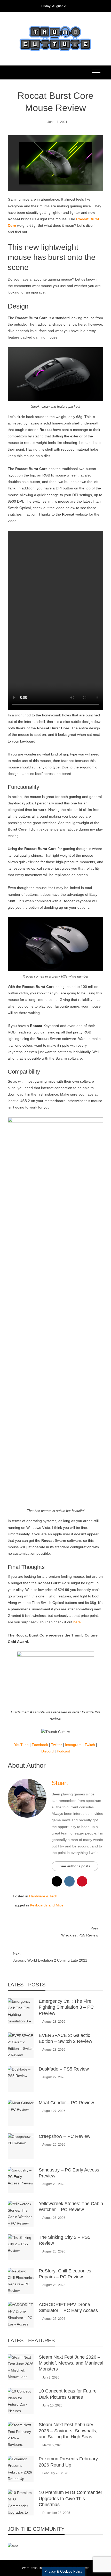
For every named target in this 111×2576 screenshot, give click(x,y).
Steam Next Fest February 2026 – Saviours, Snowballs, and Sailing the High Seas (68, 2431)
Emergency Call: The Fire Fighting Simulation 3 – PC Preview (66, 2007)
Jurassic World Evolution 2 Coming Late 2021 (50, 1957)
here (77, 1622)
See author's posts (75, 1866)
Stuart (60, 1783)
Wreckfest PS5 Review (80, 1932)
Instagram (73, 1745)
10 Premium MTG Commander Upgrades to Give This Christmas (70, 2498)
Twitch (90, 1745)
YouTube (21, 1745)
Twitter (57, 1745)
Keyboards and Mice (47, 1905)
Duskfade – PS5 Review (64, 2069)
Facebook (40, 1745)
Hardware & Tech (43, 1896)
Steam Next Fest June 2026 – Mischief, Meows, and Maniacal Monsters (71, 2363)
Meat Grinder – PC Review (66, 2103)
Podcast (63, 1751)
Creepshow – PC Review (65, 2136)
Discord (47, 1751)
